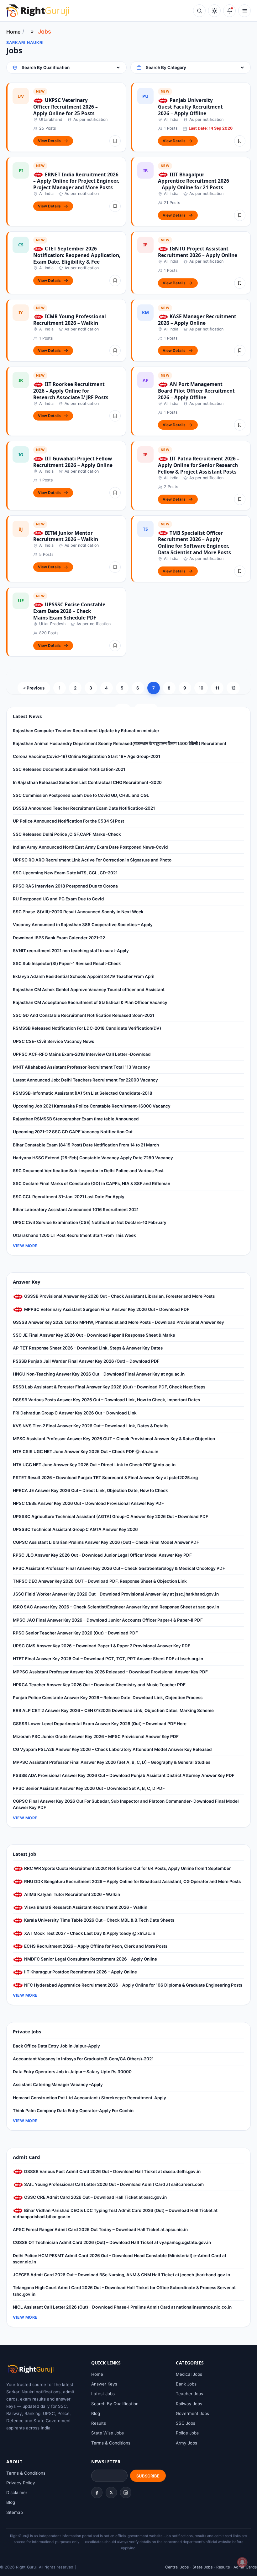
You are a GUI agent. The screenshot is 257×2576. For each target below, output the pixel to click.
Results (99, 2423)
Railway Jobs (189, 2404)
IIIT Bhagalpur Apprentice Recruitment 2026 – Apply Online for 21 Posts (194, 181)
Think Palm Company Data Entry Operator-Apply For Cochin (73, 2111)
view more (25, 1246)
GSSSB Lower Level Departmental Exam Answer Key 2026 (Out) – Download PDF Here (100, 1724)
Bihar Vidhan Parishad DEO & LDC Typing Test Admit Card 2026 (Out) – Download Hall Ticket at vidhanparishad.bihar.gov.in (115, 2214)
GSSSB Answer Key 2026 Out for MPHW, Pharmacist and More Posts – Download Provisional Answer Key (118, 1322)
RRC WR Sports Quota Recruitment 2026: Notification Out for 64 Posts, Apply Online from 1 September (127, 1868)
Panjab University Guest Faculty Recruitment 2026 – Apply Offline (190, 107)
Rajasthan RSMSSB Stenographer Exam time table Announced (76, 1119)
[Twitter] (111, 2493)
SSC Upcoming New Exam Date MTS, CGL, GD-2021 (65, 873)
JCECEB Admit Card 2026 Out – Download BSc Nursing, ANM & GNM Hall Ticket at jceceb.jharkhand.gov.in (121, 2275)
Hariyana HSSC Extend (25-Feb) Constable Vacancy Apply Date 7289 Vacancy (93, 1158)
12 (233, 688)
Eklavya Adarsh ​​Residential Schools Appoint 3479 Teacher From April (84, 976)
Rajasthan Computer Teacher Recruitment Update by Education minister (86, 731)
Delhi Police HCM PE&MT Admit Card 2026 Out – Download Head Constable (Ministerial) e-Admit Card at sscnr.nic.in (120, 2259)
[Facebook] (97, 2493)
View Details (49, 141)
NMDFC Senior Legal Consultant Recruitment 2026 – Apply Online (90, 1959)
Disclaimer (17, 2493)
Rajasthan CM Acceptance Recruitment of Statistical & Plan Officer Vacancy (90, 1002)
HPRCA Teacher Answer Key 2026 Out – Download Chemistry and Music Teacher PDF (99, 1685)
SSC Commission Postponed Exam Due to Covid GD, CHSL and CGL (81, 795)
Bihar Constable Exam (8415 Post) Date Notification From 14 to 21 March (86, 1145)
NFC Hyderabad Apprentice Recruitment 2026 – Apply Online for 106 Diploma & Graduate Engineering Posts (133, 1985)
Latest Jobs (103, 2394)
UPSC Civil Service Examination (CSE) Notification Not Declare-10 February (90, 1222)
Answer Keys (104, 2384)
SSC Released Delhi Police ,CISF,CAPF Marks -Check (67, 834)
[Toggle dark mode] (214, 11)
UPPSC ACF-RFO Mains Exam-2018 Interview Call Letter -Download (82, 1054)
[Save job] (115, 141)
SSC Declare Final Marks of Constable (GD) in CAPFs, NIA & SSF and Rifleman (92, 1183)
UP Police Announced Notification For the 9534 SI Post (68, 821)
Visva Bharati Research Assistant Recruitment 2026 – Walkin (85, 1907)
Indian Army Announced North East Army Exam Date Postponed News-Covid (90, 847)
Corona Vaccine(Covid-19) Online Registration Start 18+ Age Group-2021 (87, 756)
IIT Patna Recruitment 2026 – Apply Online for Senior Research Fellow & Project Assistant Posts (199, 465)
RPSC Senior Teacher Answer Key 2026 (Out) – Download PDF (75, 1633)
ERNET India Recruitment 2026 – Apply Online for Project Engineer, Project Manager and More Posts (76, 181)
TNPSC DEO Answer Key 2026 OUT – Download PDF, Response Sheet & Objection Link (100, 1581)
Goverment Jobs (192, 2413)
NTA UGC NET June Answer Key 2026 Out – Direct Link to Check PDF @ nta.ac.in (94, 1465)
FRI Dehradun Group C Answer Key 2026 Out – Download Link (75, 1413)
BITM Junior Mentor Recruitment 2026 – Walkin (66, 536)
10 (201, 688)
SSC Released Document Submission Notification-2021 (69, 769)
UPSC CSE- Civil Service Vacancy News (53, 1041)
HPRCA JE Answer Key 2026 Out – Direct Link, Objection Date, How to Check (90, 1490)
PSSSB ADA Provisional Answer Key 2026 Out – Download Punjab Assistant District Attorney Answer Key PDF (124, 1775)
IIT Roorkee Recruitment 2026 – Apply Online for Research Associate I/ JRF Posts (71, 391)
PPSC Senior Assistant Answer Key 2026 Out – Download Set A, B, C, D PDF (89, 1788)
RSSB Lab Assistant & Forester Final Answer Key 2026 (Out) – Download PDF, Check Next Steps (109, 1387)
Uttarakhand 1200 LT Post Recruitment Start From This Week (74, 1235)
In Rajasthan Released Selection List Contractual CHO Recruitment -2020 (87, 782)
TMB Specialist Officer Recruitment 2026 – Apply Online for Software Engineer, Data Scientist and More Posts (194, 543)
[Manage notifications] (242, 2562)
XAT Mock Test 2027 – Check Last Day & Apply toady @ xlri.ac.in (89, 1933)
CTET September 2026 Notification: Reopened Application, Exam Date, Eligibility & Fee (77, 255)
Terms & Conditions (111, 2443)
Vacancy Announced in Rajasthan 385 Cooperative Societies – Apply (83, 925)
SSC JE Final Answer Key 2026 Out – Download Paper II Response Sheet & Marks (94, 1335)
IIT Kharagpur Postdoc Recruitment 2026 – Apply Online (80, 1972)
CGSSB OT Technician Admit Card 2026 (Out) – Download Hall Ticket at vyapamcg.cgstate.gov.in (112, 2242)
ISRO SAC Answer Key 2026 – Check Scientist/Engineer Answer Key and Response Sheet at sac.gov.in (116, 1607)
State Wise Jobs (108, 2433)
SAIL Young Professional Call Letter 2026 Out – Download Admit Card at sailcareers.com (113, 2184)
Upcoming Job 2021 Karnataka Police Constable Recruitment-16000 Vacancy (92, 1106)
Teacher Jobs (189, 2394)
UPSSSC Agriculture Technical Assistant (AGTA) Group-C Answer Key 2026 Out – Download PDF (110, 1516)
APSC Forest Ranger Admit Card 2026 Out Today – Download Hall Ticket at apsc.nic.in (100, 2230)
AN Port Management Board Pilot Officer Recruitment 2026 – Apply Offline (196, 391)
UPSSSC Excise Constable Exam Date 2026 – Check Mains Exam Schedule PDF (69, 611)
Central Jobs (177, 2567)
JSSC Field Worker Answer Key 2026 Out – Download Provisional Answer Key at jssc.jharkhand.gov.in (116, 1594)
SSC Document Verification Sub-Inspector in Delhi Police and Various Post (88, 1171)
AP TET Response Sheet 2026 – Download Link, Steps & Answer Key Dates (88, 1348)
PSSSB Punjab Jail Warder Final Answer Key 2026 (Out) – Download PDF (86, 1361)
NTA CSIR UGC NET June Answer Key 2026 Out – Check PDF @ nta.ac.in (86, 1452)
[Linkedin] (126, 2493)
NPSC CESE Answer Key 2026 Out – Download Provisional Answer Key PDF (88, 1503)
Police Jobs (187, 2433)
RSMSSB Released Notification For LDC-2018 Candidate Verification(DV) (87, 1028)
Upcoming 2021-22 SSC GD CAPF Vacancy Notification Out (73, 1132)
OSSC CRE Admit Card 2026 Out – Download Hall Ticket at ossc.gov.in (95, 2197)
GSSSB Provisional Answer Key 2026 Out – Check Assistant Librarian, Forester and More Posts (119, 1296)
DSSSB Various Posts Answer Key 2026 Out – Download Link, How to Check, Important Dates (106, 1400)
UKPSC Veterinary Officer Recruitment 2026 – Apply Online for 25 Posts (66, 107)
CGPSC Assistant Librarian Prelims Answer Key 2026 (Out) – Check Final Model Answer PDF (106, 1542)
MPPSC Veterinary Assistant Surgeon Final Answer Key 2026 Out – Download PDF (106, 1309)
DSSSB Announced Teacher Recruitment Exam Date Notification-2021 (84, 808)
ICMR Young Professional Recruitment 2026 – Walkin (70, 320)
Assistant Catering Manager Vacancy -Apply (58, 2085)
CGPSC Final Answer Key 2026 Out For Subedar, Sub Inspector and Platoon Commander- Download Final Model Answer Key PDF (126, 1804)
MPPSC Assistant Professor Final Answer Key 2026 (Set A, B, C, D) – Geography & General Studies (112, 1762)
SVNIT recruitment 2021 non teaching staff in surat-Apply (71, 951)
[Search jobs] (199, 11)
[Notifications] (229, 11)
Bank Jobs (186, 2384)
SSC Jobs (186, 2423)
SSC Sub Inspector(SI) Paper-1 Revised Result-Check (67, 963)
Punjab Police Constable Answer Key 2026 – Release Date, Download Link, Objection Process (108, 1698)
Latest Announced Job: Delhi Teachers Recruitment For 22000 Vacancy (85, 1080)
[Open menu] (244, 11)
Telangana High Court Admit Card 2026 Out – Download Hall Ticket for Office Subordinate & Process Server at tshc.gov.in (124, 2291)
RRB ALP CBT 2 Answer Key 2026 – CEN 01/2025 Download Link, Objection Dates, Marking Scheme (113, 1710)
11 (217, 688)
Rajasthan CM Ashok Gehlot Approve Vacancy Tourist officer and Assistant (89, 990)
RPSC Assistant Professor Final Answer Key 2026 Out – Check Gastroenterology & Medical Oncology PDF (119, 1568)
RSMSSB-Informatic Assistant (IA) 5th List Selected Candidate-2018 (83, 1093)
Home (13, 32)
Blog (96, 2413)
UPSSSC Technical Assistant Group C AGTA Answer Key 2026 (75, 1529)
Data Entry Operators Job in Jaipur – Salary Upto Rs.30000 (72, 2072)
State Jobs (203, 2567)
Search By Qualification (115, 2404)
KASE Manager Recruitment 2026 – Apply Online (197, 320)
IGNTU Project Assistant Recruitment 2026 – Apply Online (198, 252)
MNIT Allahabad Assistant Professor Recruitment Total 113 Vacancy (81, 1067)
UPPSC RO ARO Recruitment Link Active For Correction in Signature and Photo (92, 860)
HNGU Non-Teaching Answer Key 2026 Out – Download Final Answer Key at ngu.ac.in (99, 1374)
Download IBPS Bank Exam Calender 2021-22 (59, 938)
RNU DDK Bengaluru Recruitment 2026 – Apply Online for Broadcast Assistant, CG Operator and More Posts (132, 1881)
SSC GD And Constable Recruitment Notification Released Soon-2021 (84, 1015)
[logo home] (38, 11)
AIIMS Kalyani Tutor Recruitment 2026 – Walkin (72, 1894)
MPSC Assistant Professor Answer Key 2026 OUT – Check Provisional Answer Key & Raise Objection (114, 1439)
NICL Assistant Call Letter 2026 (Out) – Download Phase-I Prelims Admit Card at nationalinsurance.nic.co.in (122, 2307)
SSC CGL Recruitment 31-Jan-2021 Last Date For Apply (69, 1197)
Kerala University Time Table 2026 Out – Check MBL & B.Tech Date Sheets (99, 1920)
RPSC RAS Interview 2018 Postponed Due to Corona (65, 886)
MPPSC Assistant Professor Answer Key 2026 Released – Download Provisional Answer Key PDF (110, 1672)
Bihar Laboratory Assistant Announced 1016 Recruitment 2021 (76, 1210)
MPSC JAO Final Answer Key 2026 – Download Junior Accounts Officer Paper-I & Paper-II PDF (108, 1620)
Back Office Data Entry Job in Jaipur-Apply (56, 2046)
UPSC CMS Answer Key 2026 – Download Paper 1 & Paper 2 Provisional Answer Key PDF (102, 1646)
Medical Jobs (189, 2374)
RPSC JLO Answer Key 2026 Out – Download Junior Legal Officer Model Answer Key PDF (102, 1555)
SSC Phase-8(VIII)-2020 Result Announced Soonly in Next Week (78, 912)
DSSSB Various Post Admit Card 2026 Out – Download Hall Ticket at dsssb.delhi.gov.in (112, 2171)
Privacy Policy (21, 2483)
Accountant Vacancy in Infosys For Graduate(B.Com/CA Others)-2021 (83, 2059)
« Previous (34, 688)
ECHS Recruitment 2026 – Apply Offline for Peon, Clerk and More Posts (95, 1946)
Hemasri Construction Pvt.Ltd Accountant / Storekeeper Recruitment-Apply (89, 2098)
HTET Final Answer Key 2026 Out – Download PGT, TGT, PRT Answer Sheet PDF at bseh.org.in (108, 1659)
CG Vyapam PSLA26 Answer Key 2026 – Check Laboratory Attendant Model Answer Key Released (112, 1749)
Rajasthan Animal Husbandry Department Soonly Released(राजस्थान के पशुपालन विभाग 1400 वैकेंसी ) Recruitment (120, 743)
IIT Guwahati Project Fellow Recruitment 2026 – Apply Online (73, 462)
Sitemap (15, 2512)
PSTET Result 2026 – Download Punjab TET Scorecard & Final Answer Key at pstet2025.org (105, 1478)
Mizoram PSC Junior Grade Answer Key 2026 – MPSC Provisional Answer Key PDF (96, 1736)
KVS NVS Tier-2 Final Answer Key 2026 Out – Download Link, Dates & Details (91, 1426)
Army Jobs (186, 2443)
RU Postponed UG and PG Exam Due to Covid (58, 899)
